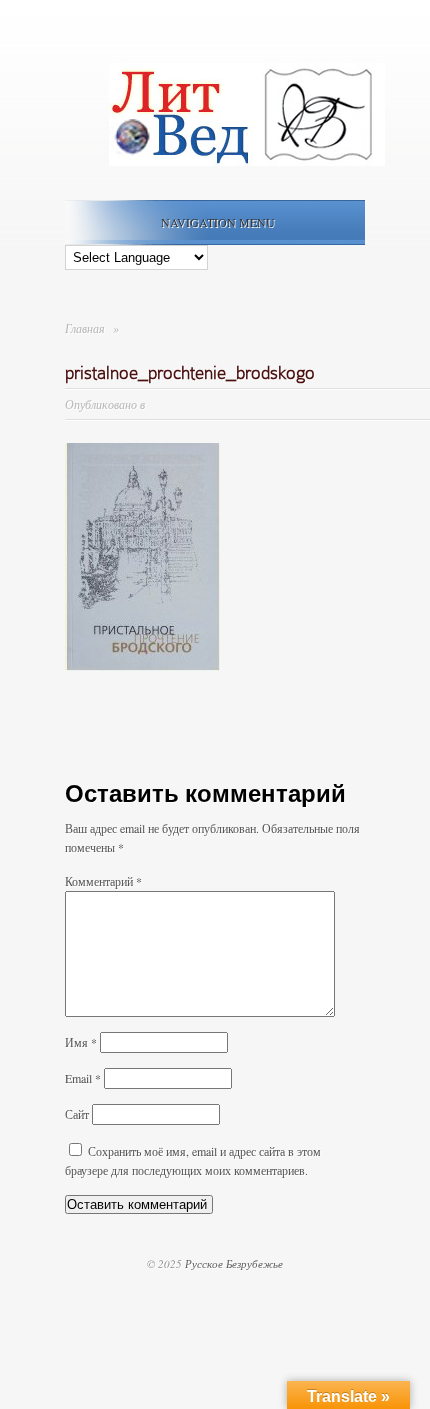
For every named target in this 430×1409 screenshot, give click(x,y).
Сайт (77, 1114)
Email (83, 1078)
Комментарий (103, 881)
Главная (85, 328)
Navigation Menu (218, 222)
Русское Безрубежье (234, 1263)
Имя (81, 1042)
